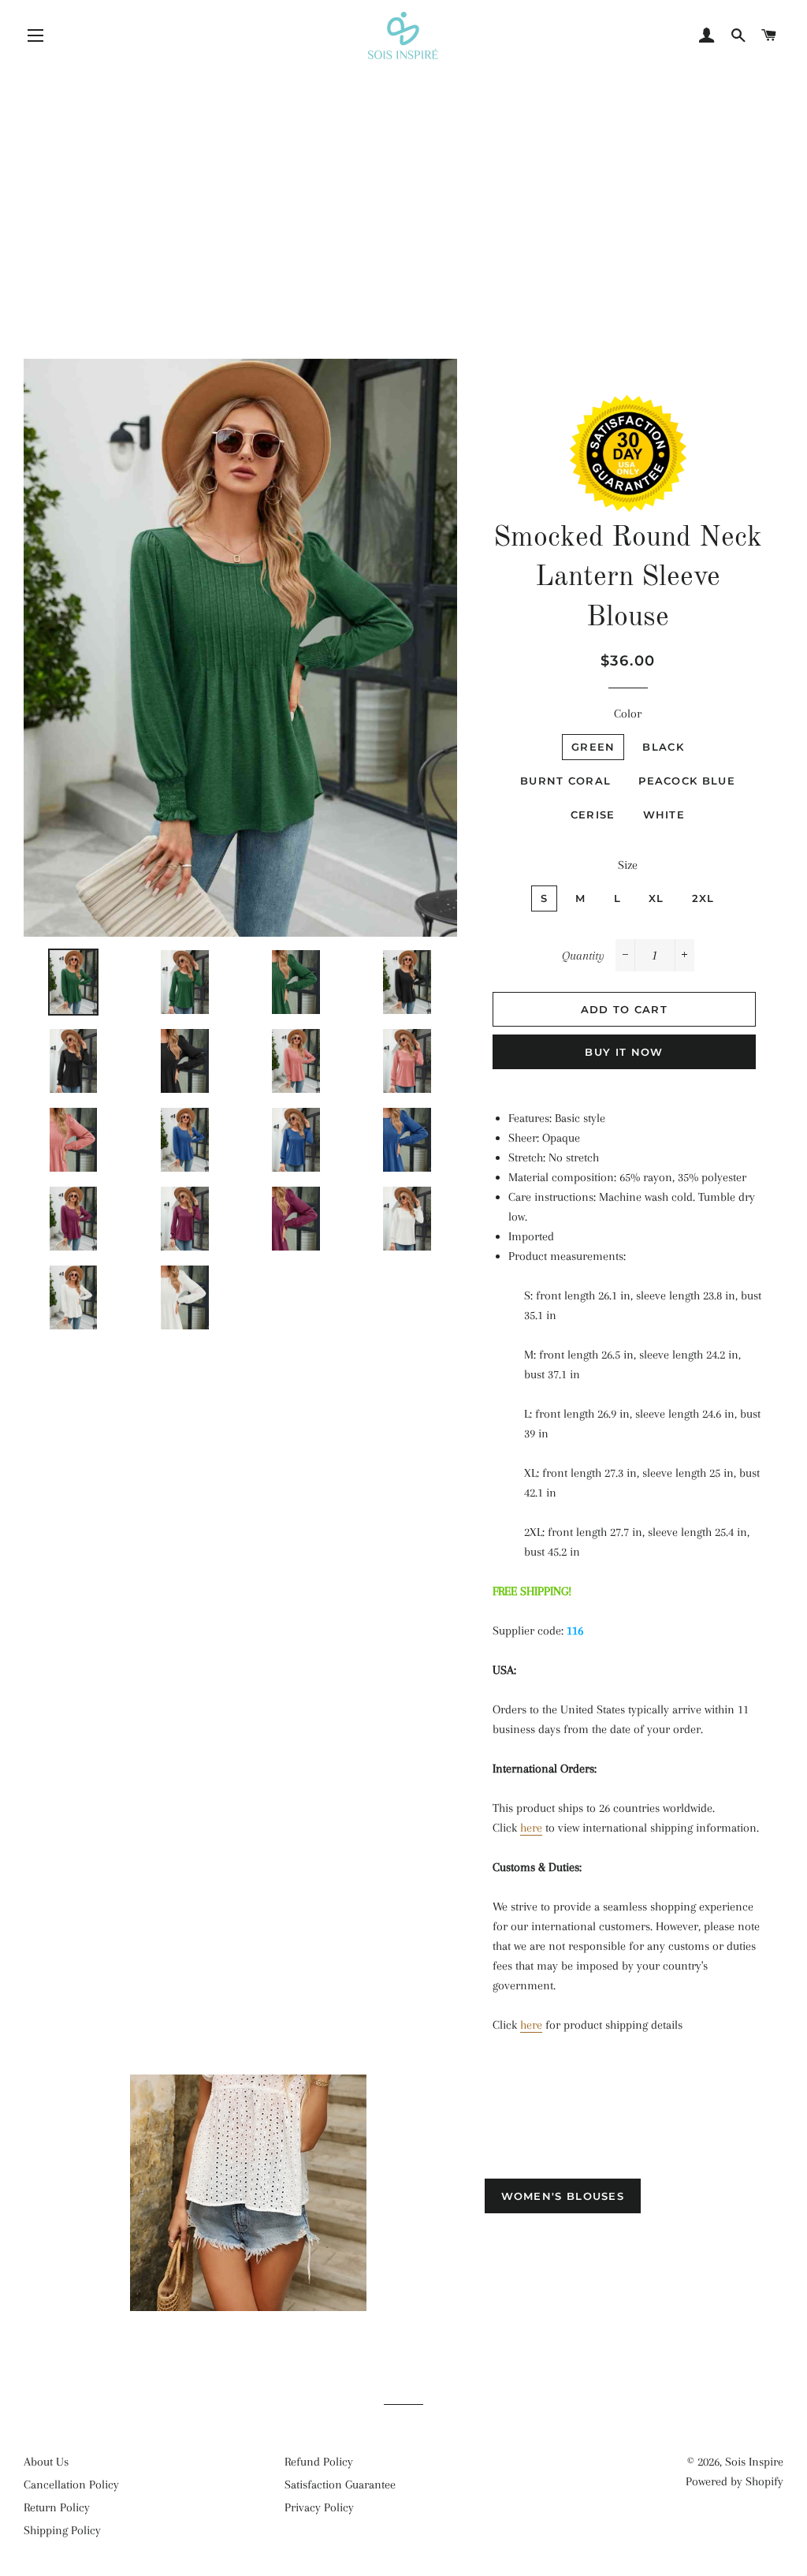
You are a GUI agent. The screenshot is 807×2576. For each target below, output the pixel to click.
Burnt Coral (565, 781)
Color (628, 714)
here (531, 1828)
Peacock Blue (687, 781)
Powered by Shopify (734, 2481)
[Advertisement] (403, 177)
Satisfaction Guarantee (340, 2485)
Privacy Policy (319, 2507)
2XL (703, 898)
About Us (46, 2462)
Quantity (583, 956)
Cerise (593, 815)
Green (593, 747)
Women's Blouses (563, 2196)
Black (663, 747)
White (664, 815)
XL (656, 898)
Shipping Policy (62, 2530)
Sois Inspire (754, 2462)
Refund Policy (319, 2462)
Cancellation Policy (71, 2485)
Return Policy (57, 2507)
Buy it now (624, 1052)
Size (628, 865)
